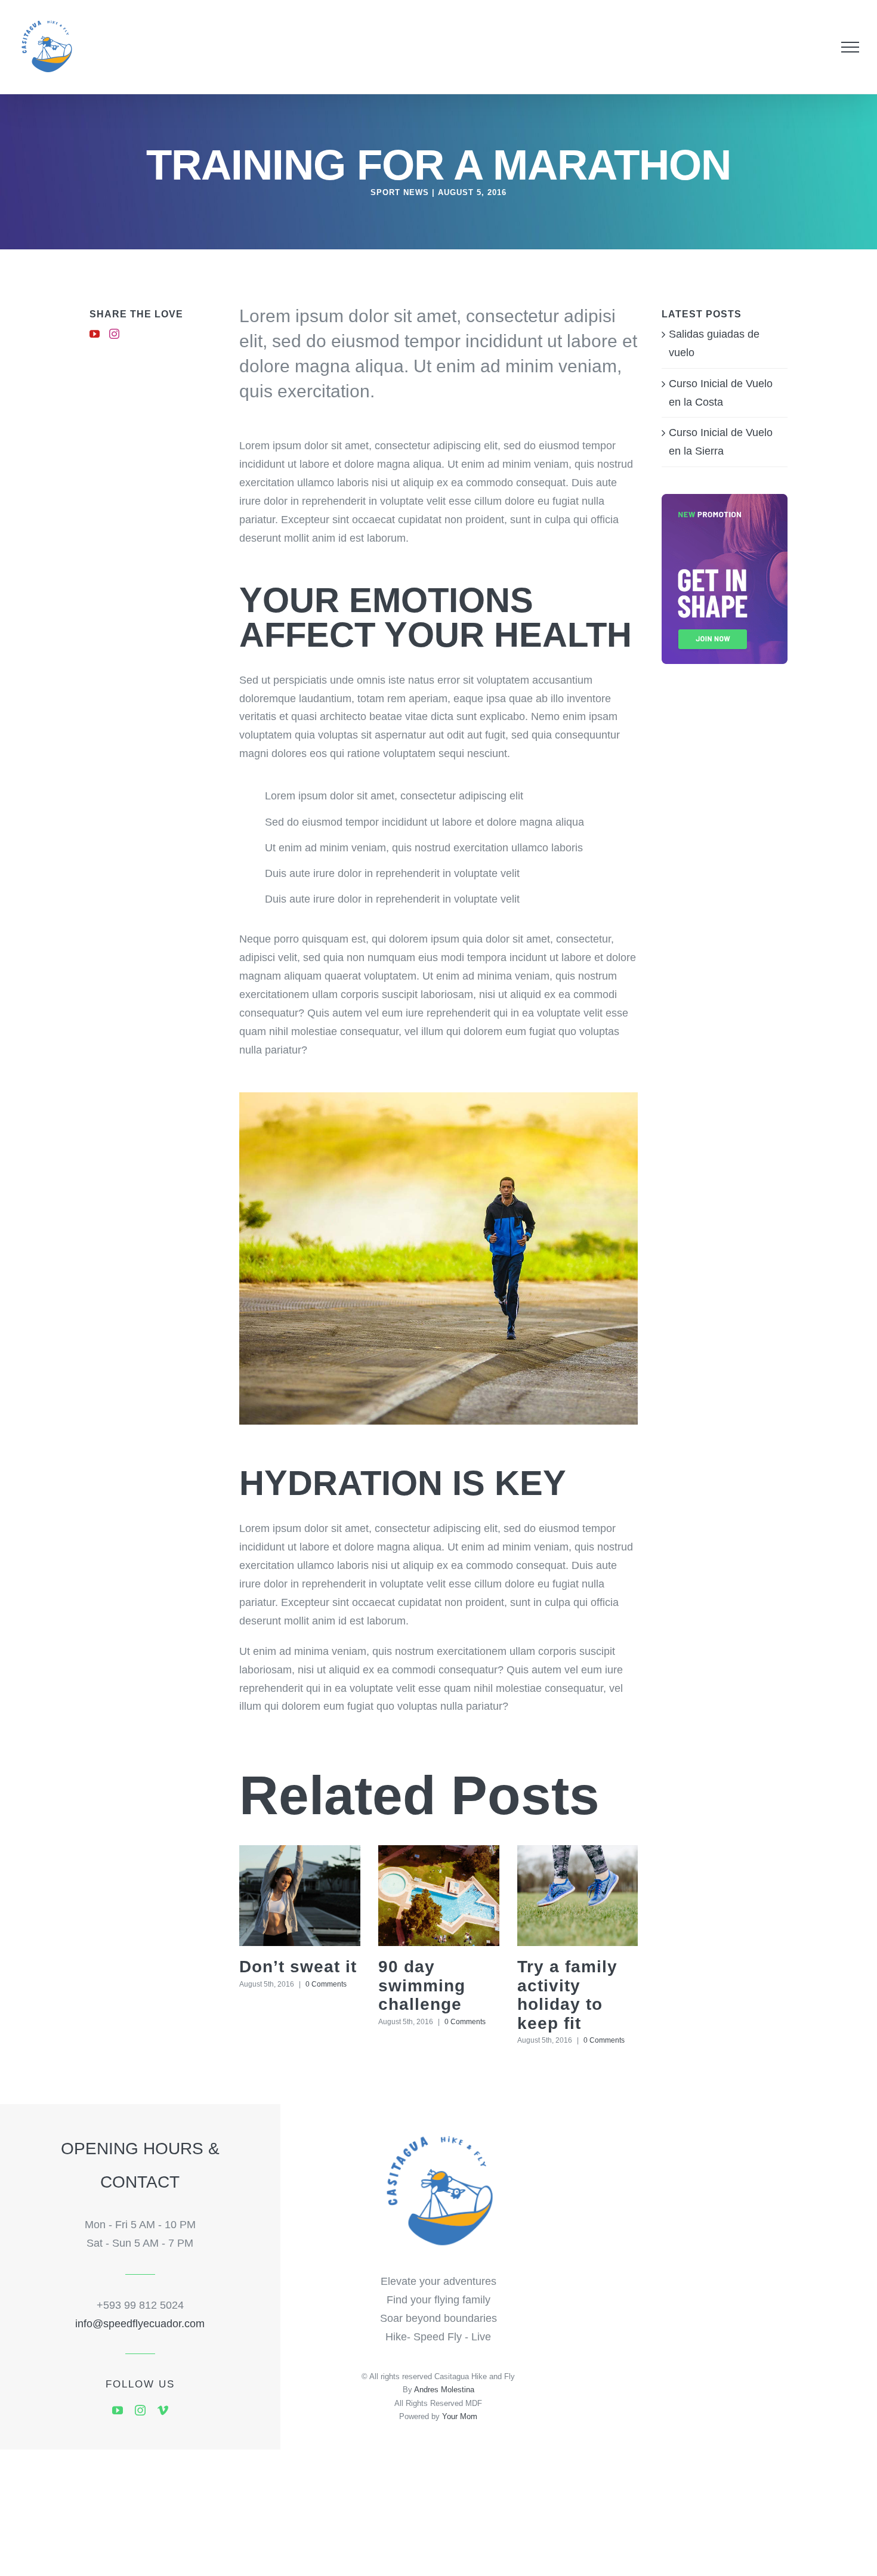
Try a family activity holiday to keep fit (567, 1995)
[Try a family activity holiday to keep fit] (578, 1896)
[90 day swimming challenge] (439, 1896)
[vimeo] (163, 2410)
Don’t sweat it (298, 1967)
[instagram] (140, 2410)
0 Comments (326, 1984)
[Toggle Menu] (850, 47)
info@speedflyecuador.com (140, 2324)
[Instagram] (114, 334)
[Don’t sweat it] (300, 1896)
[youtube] (118, 2410)
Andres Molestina (444, 2390)
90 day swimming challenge (422, 1985)
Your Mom (460, 2416)
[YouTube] (95, 334)
